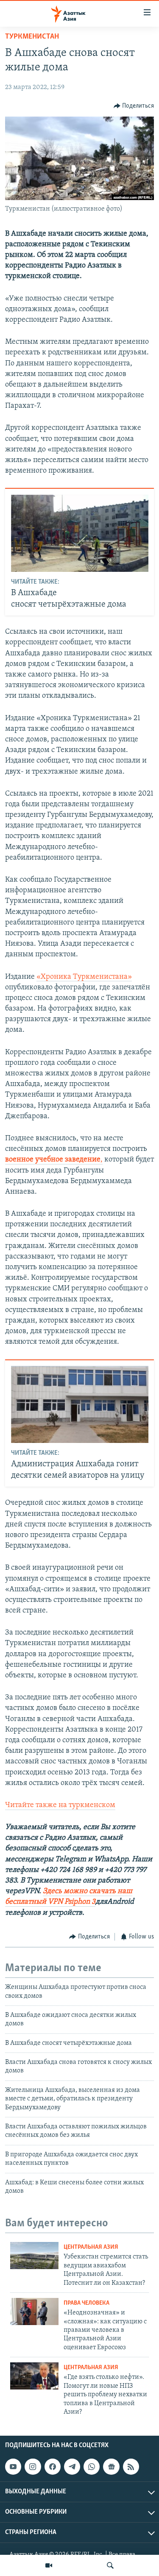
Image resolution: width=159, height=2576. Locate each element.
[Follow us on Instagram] (33, 2467)
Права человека (86, 2303)
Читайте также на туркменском (60, 1805)
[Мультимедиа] (49, 2565)
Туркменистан (32, 37)
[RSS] (131, 2467)
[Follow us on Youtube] (13, 2467)
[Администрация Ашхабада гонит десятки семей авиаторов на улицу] (80, 1404)
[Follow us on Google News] (111, 2467)
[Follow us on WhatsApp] (92, 2467)
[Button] (134, 106)
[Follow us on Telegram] (72, 2467)
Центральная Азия (91, 2247)
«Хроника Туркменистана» (84, 977)
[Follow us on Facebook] (53, 2467)
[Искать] (110, 2565)
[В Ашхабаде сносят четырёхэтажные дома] (80, 533)
